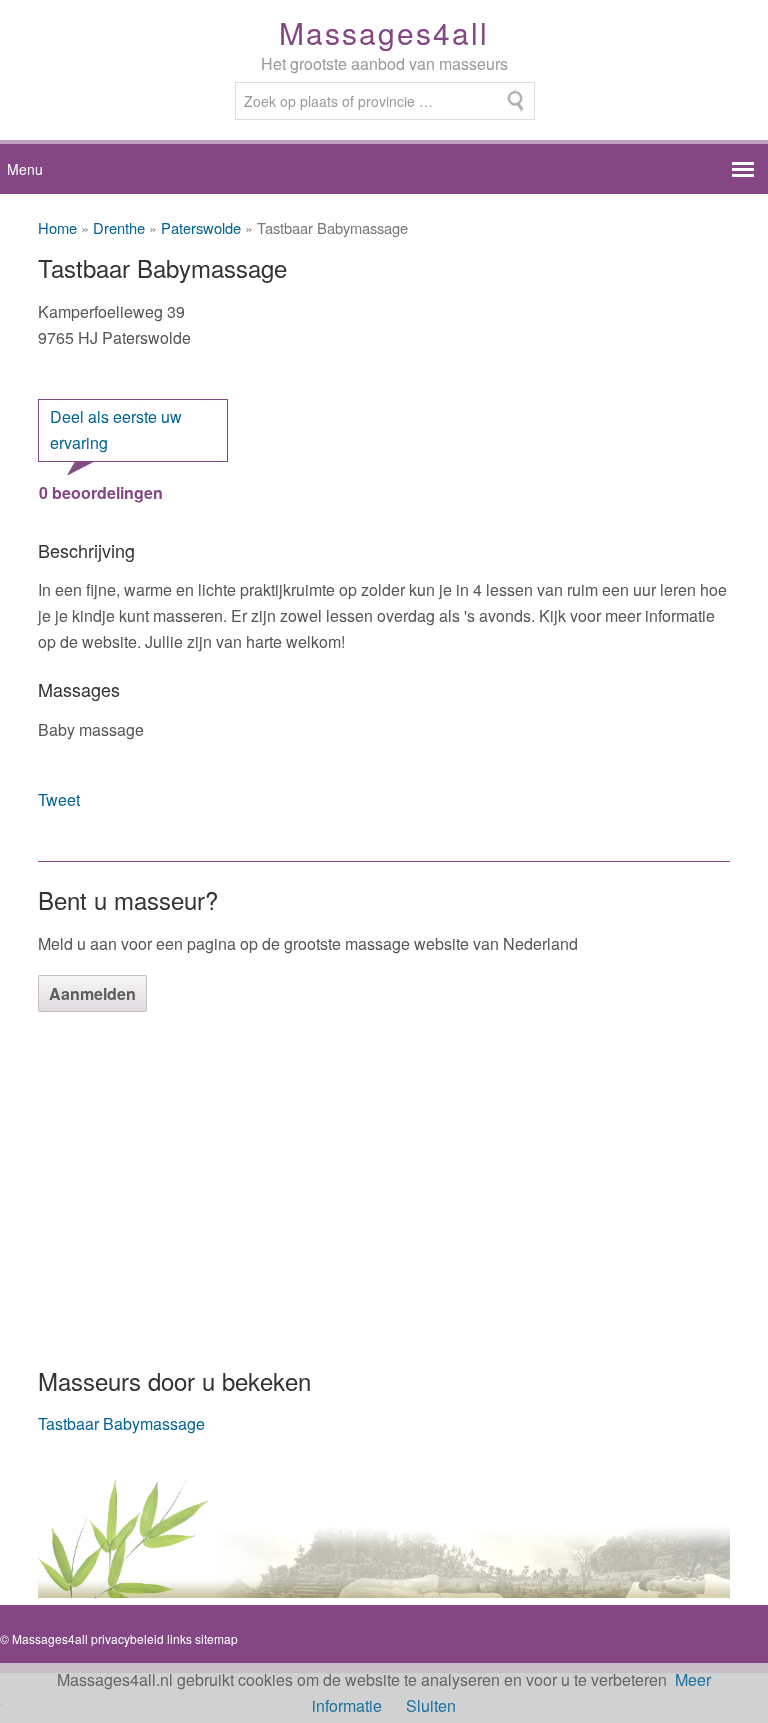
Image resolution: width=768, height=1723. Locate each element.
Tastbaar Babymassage (121, 1423)
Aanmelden (92, 993)
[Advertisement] (383, 1187)
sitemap (216, 1638)
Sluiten (431, 1705)
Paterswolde (201, 227)
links (179, 1638)
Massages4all (384, 32)
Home (57, 227)
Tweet (59, 799)
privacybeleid (127, 1638)
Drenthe (119, 227)
